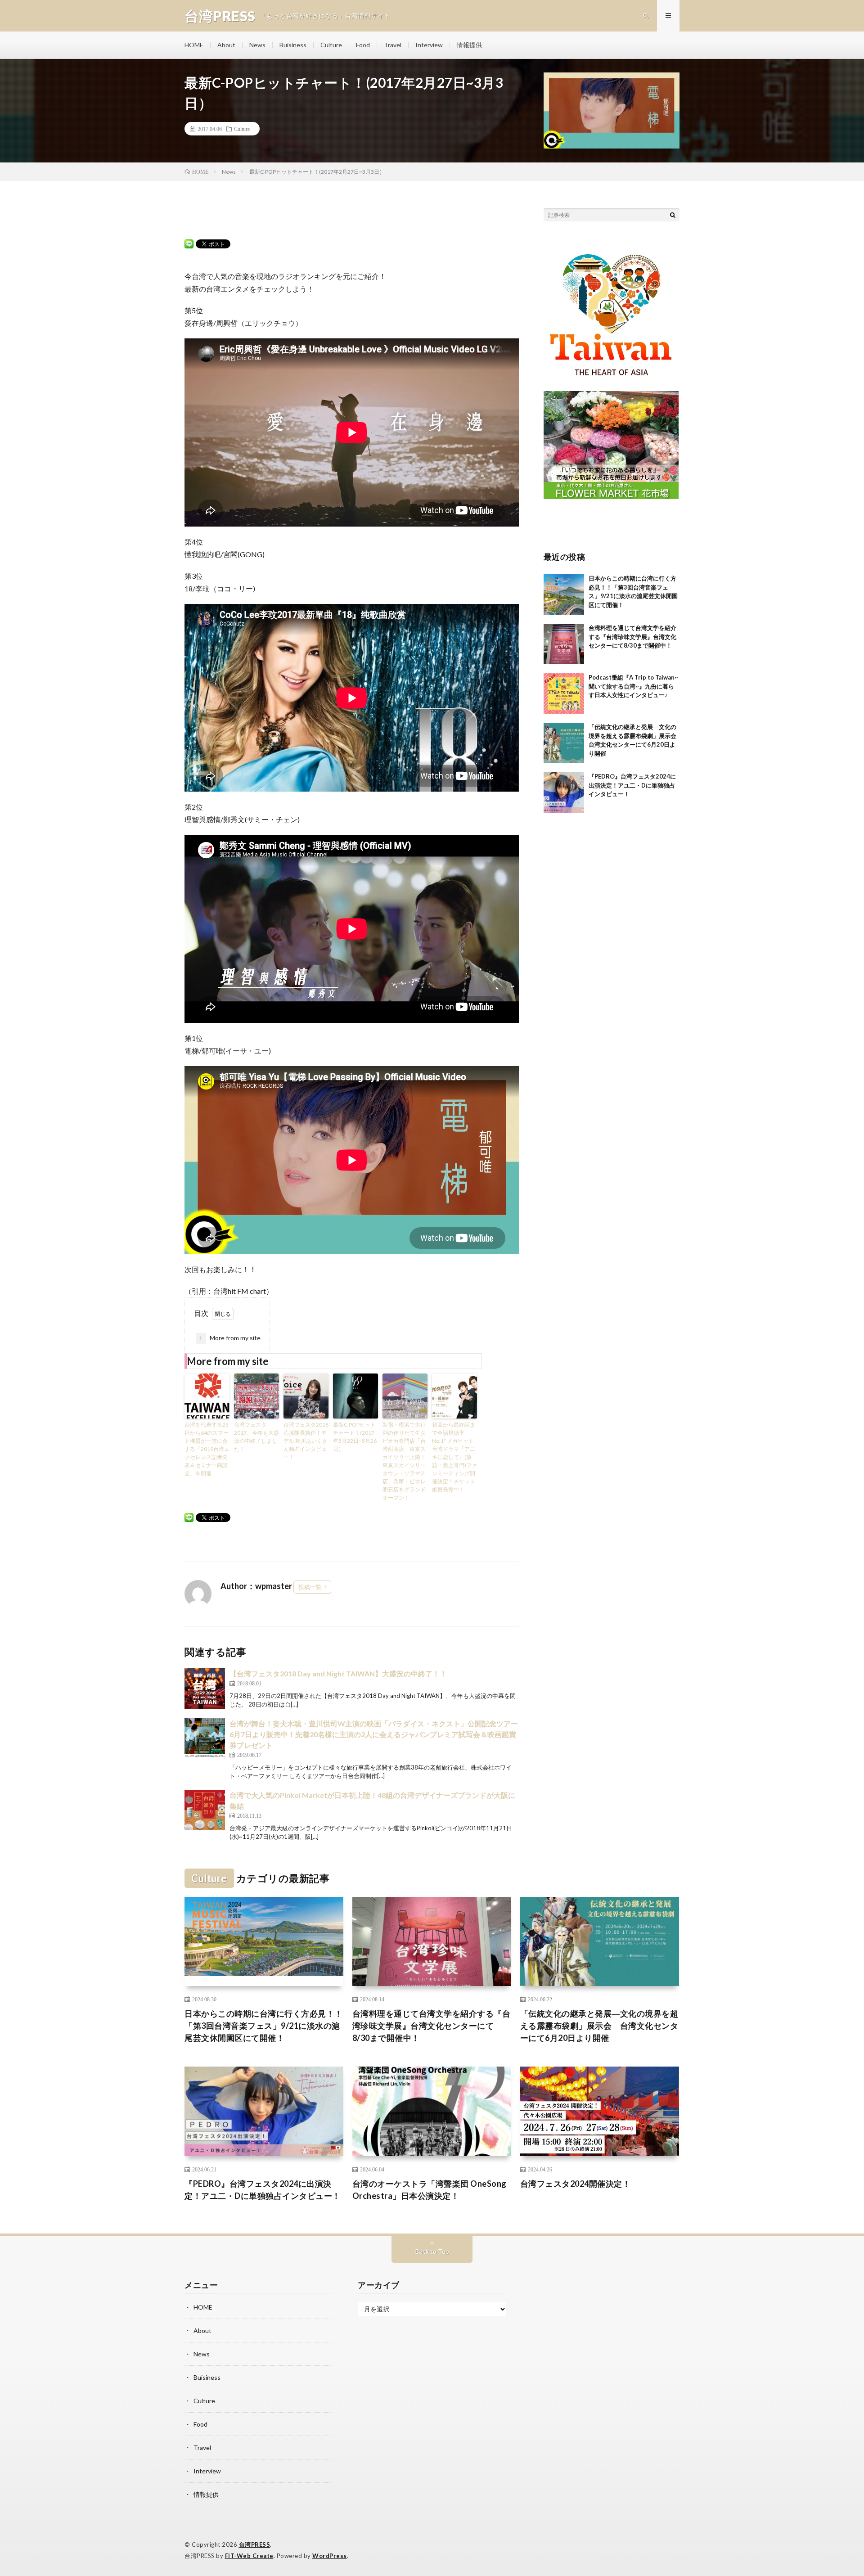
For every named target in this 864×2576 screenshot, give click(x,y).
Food (363, 45)
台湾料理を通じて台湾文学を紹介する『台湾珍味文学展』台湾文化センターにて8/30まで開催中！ (632, 637)
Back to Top (432, 2251)
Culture (331, 45)
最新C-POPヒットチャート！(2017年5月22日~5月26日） (355, 1437)
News (257, 45)
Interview (429, 45)
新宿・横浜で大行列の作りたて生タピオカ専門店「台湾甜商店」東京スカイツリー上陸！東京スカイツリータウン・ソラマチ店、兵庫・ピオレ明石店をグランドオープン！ (404, 1461)
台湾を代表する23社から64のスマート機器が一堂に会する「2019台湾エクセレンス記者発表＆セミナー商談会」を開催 (207, 1449)
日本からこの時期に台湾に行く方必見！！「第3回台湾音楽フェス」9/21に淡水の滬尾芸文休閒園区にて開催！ (264, 2026)
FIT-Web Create (249, 2556)
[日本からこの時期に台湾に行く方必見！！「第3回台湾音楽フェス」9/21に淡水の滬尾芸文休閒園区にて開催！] (564, 594)
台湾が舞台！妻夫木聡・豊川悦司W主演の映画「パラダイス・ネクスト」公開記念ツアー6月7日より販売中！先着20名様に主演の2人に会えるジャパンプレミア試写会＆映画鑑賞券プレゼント (374, 1734)
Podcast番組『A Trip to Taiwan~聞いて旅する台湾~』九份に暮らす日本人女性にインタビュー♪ (633, 686)
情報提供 (469, 45)
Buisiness (293, 45)
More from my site (230, 1338)
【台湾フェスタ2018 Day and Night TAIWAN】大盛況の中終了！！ (338, 1673)
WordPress (330, 2556)
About (226, 45)
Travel (393, 45)
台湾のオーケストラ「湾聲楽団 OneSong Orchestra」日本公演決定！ (430, 2190)
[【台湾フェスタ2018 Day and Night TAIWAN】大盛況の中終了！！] (205, 1689)
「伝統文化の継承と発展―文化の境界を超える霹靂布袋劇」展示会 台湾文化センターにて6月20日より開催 (599, 2026)
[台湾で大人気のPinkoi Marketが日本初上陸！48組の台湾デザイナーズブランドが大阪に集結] (205, 1810)
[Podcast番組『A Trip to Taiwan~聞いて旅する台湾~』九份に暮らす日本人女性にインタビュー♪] (564, 694)
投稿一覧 (310, 1587)
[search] (673, 215)
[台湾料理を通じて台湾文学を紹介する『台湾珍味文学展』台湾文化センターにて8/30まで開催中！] (564, 644)
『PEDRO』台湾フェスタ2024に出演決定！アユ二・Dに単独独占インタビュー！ (632, 785)
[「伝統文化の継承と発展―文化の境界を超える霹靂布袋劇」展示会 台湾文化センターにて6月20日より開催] (564, 743)
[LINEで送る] (189, 243)
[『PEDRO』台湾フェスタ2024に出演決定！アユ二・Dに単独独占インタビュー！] (564, 793)
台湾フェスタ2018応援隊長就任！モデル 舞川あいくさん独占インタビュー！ (306, 1441)
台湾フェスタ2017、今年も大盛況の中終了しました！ (256, 1437)
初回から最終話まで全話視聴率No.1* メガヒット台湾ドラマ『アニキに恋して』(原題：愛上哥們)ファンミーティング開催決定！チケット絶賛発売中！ (454, 1457)
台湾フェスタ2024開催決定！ (576, 2184)
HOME (194, 45)
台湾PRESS (255, 2544)
